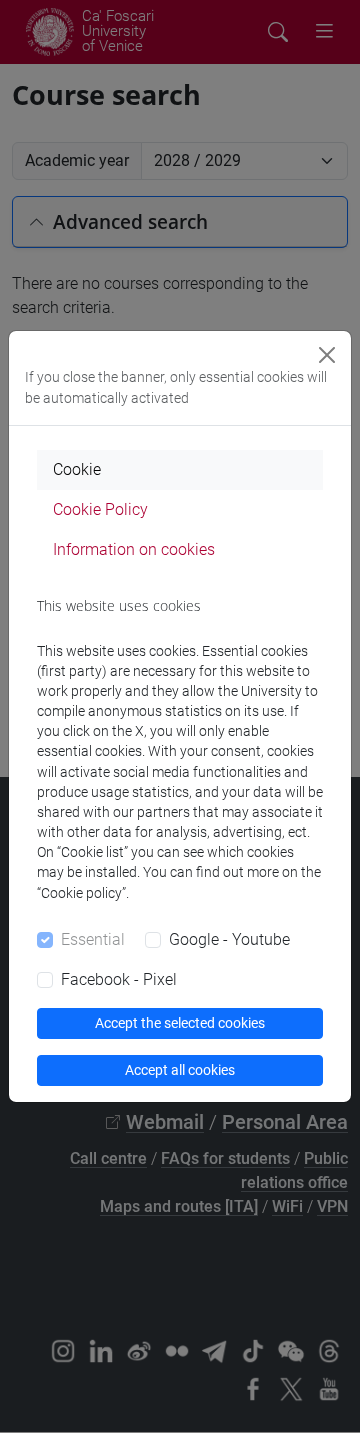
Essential (93, 939)
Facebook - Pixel (119, 979)
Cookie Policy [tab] (100, 509)
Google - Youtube (229, 939)
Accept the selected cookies (180, 1023)
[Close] (327, 355)
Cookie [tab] (77, 469)
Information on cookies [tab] (134, 549)
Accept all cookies (180, 1070)
